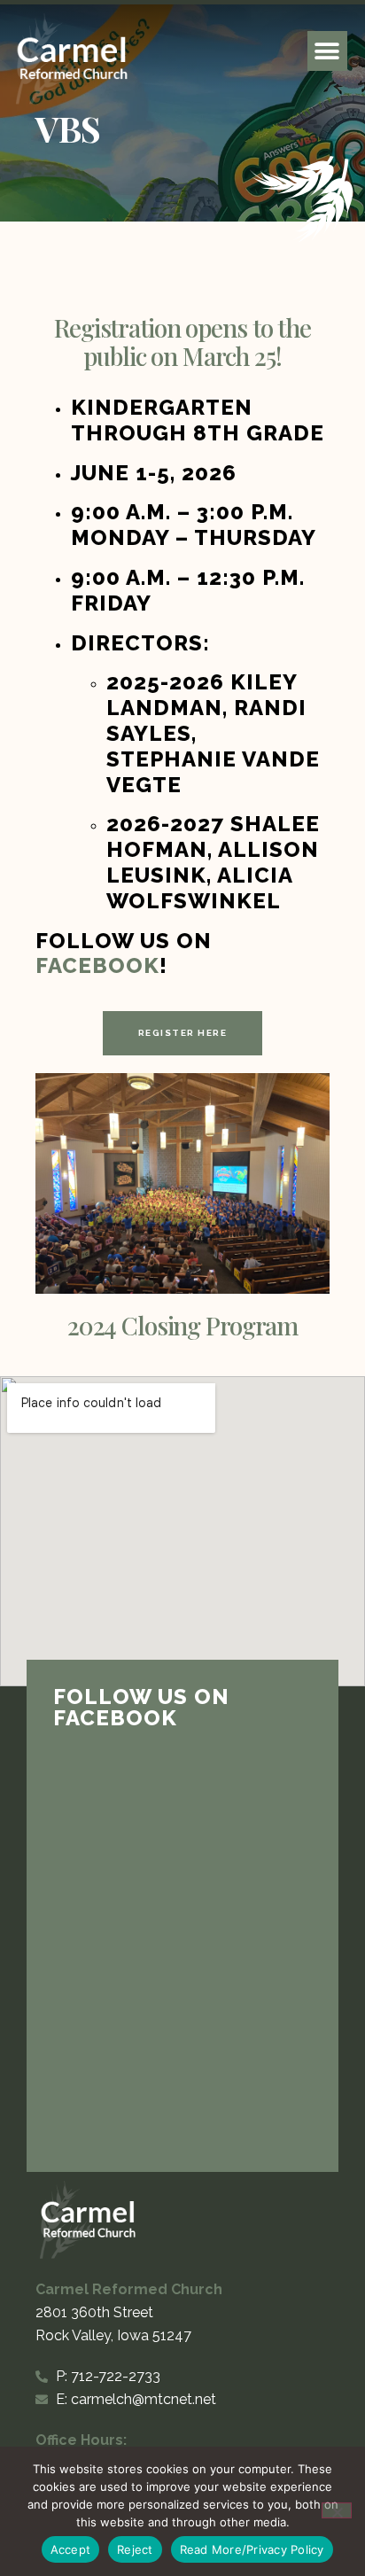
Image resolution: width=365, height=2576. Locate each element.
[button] (327, 51)
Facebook (97, 965)
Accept (71, 2549)
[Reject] (337, 2510)
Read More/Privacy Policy (252, 2549)
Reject (135, 2549)
